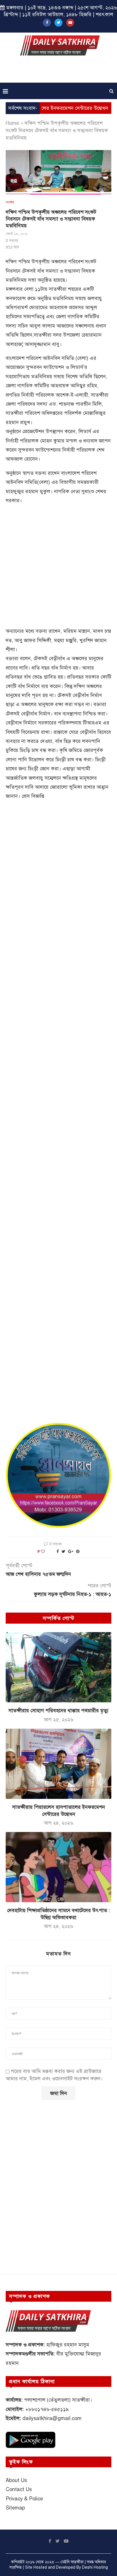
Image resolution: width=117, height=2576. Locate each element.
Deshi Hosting (95, 2567)
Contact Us (19, 2489)
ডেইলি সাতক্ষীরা (72, 2562)
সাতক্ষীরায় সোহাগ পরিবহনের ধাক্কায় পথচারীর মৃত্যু (58, 1711)
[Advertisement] (60, 71)
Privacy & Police (24, 2499)
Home (12, 123)
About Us (16, 2480)
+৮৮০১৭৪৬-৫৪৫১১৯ (47, 2409)
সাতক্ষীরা (10, 202)
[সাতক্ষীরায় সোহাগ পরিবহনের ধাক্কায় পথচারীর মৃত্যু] (58, 1667)
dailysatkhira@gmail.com (52, 2418)
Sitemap (15, 2508)
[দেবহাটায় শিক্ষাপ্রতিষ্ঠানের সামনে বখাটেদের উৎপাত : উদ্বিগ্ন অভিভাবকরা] (58, 1867)
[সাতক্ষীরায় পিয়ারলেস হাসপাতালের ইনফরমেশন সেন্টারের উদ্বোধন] (58, 1764)
